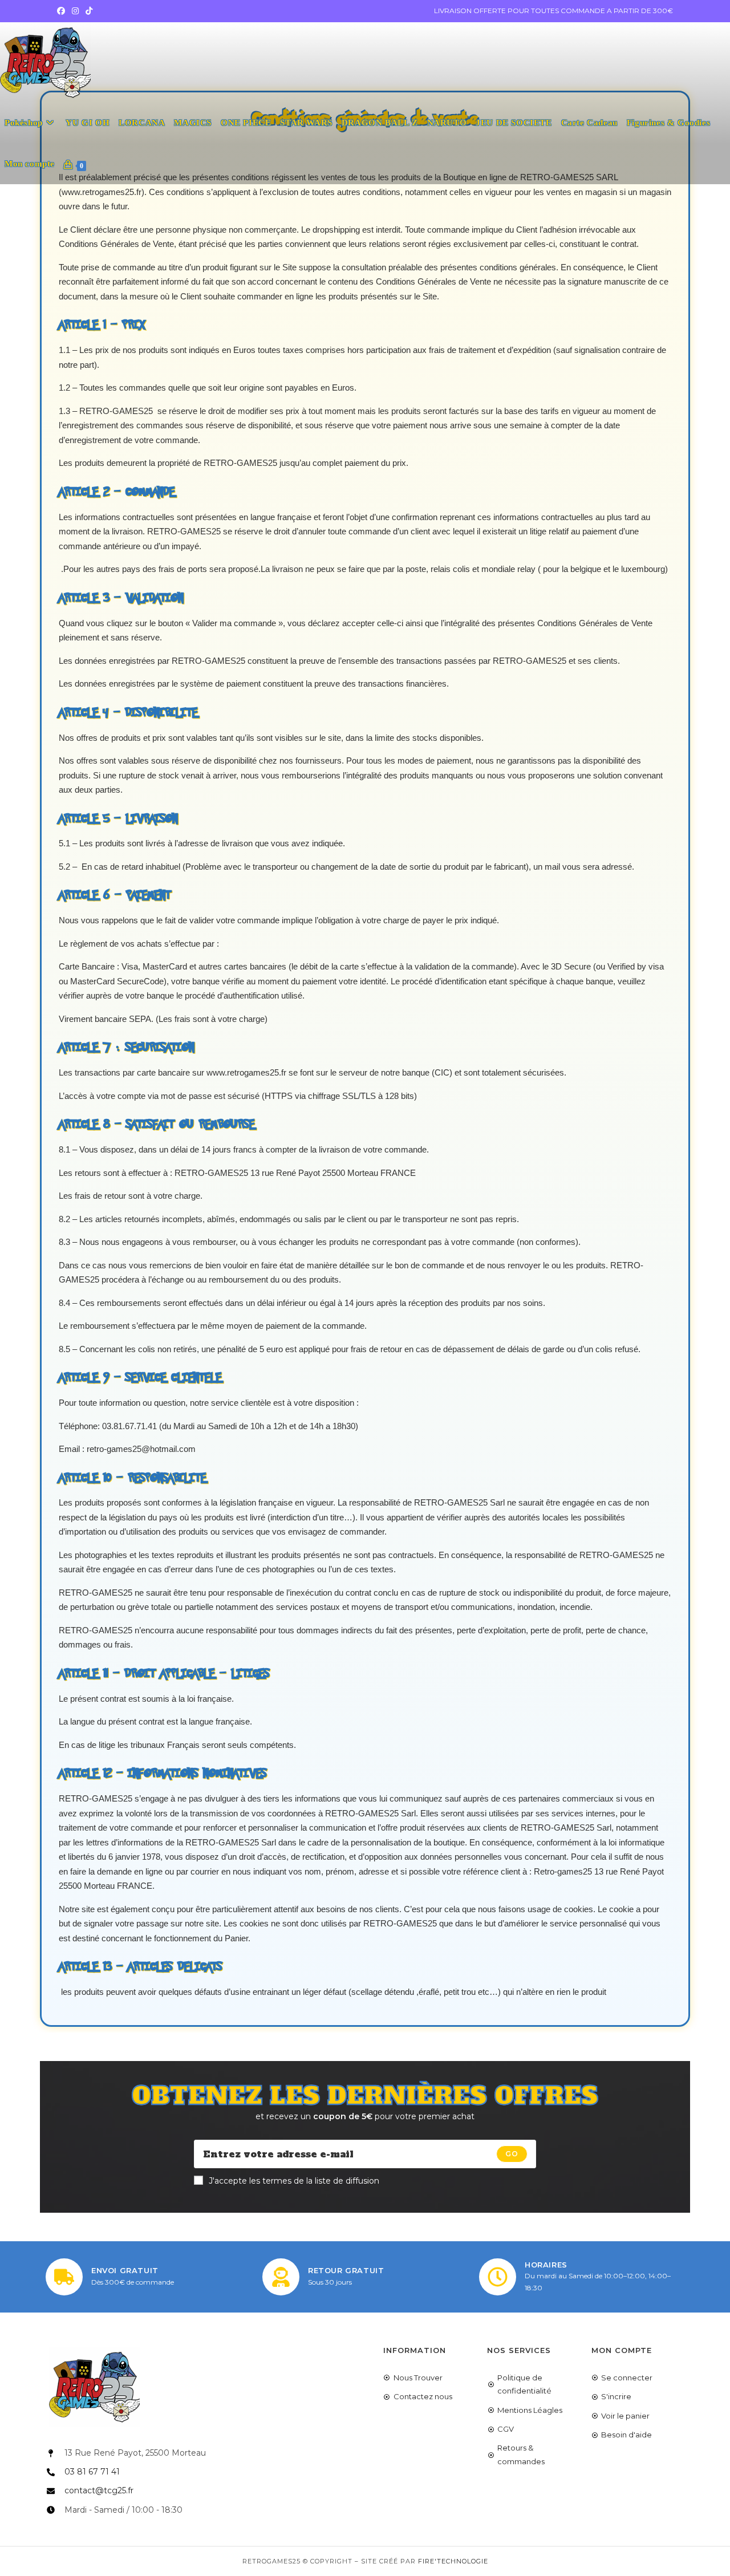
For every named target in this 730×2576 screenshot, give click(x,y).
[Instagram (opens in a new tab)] (75, 11)
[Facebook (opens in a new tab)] (63, 11)
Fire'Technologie (453, 2561)
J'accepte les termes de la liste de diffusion (294, 2181)
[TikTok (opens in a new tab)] (89, 11)
